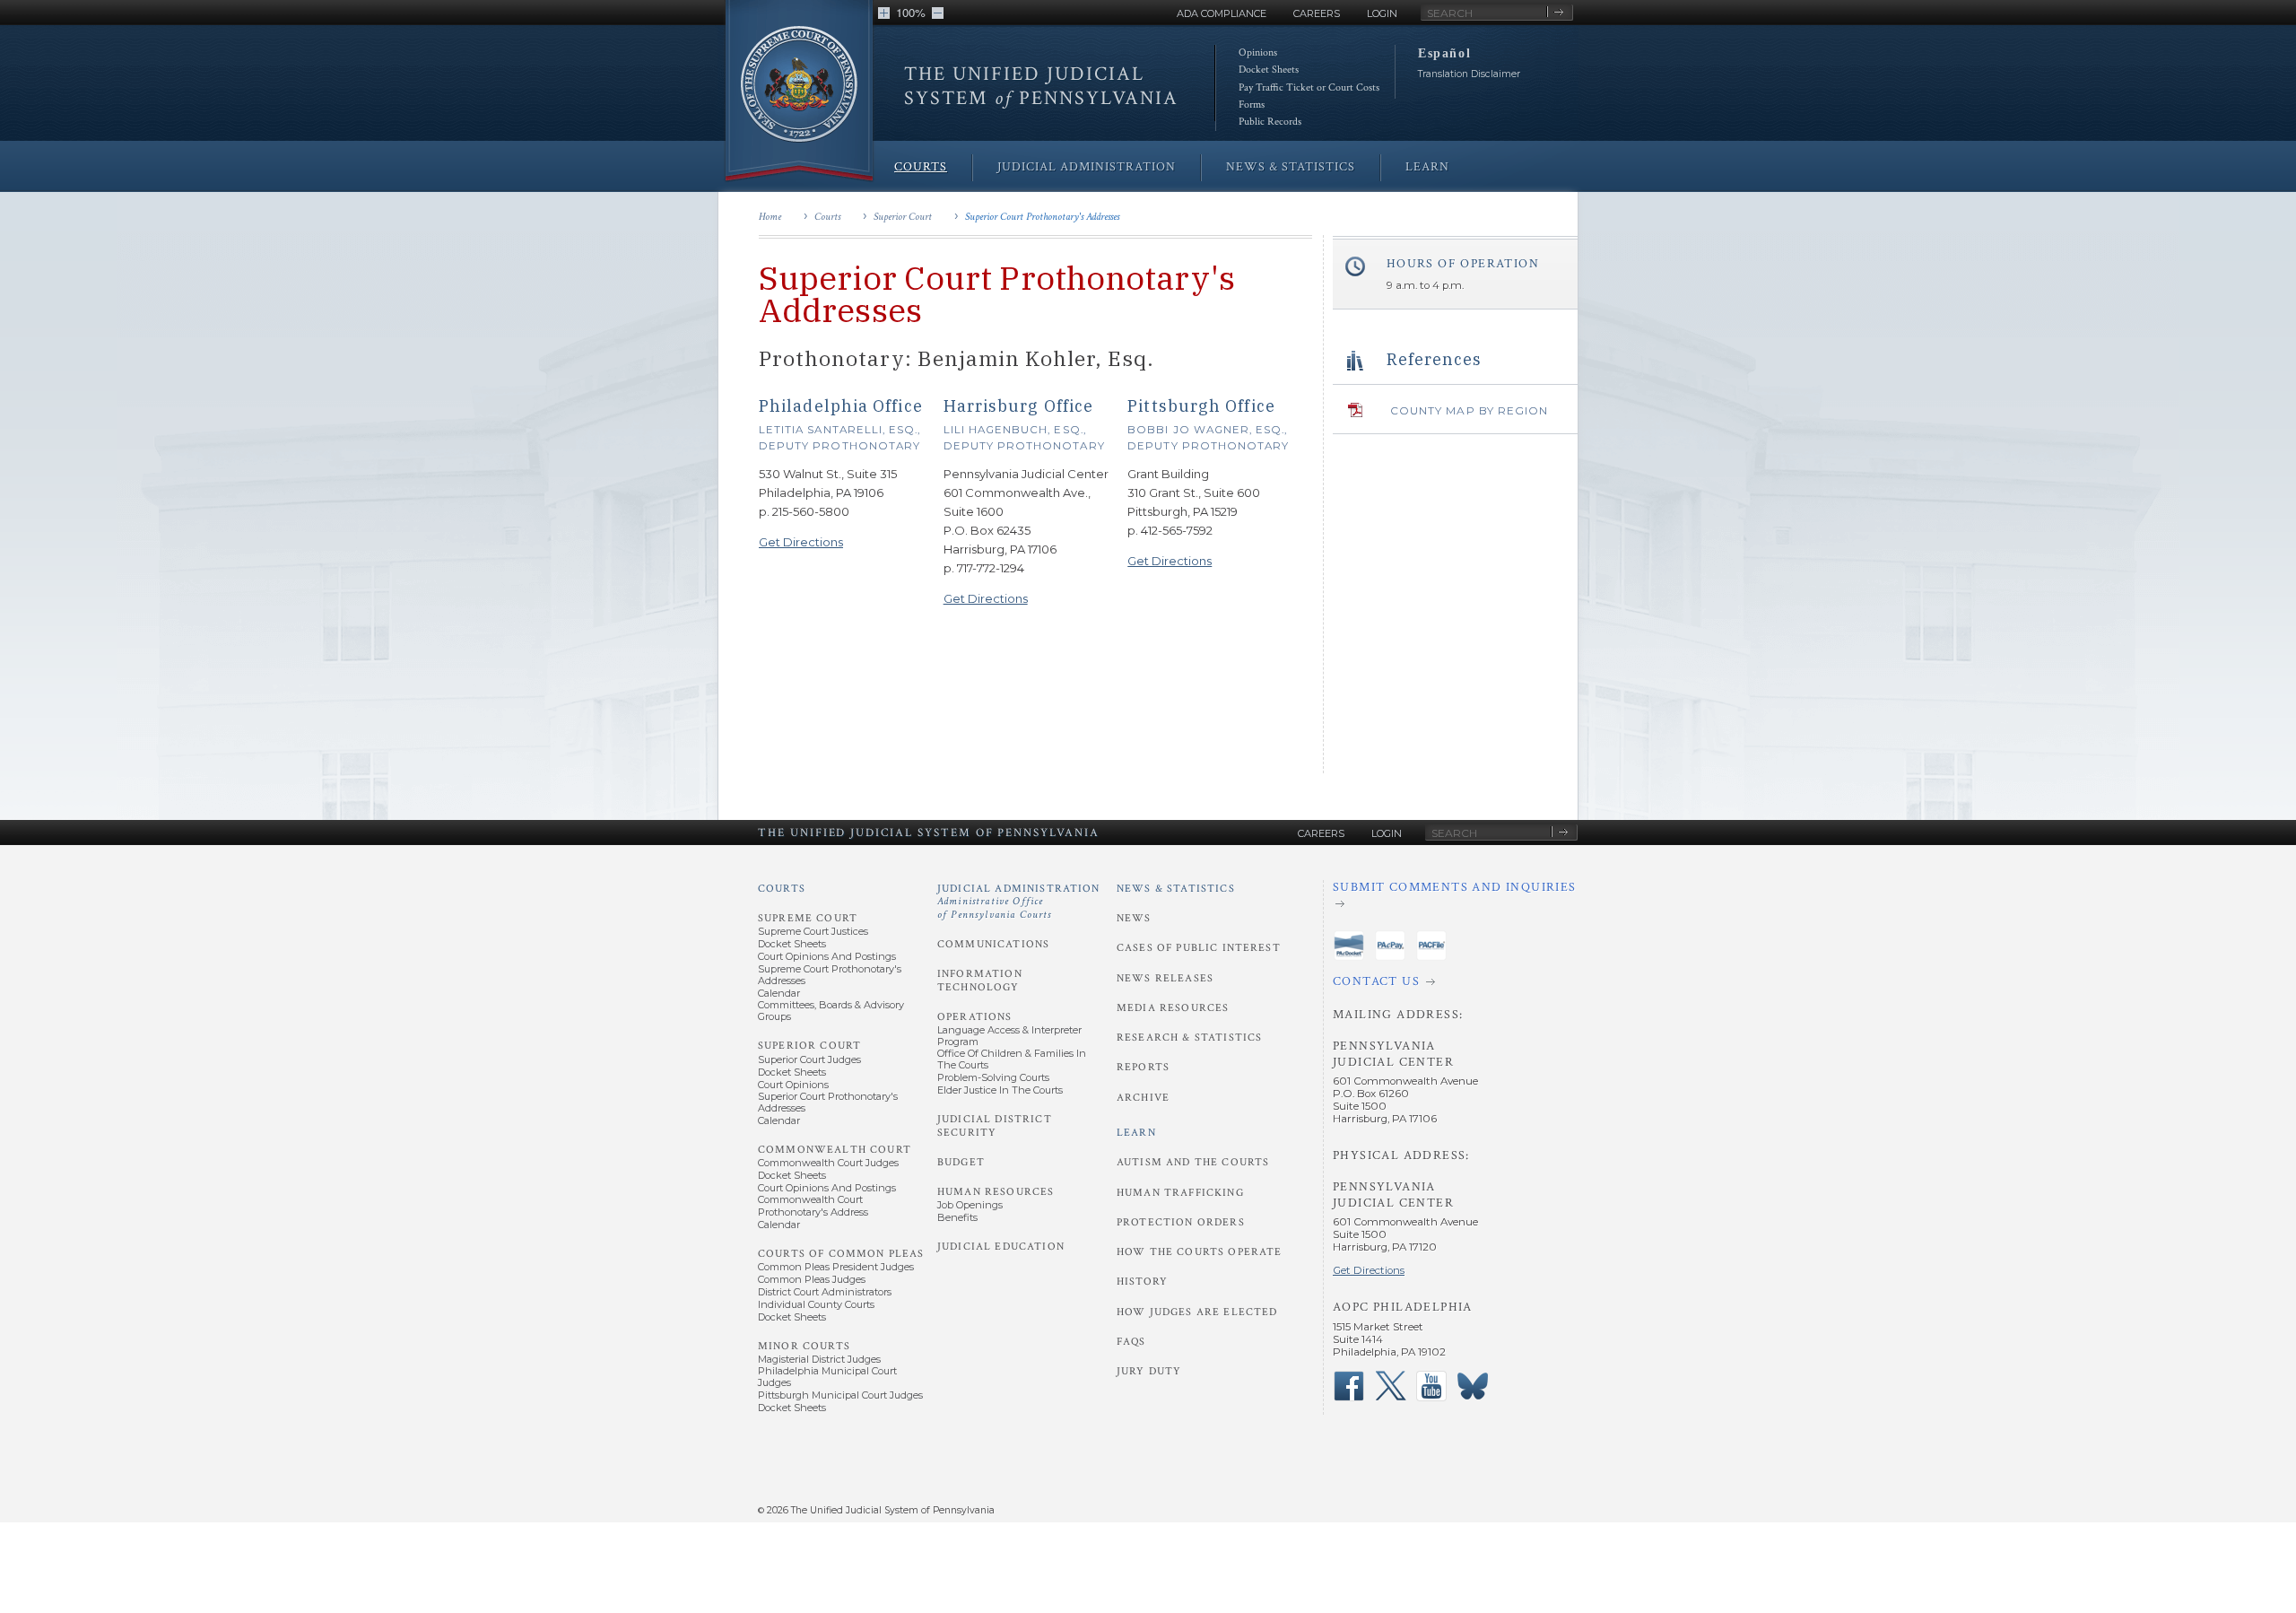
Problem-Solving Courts (993, 1077)
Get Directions (801, 542)
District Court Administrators (825, 1292)
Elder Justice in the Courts (1000, 1090)
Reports (1143, 1067)
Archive (1143, 1098)
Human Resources (996, 1192)
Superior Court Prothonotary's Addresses (1042, 217)
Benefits (957, 1217)
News (1134, 918)
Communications (993, 944)
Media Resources (1173, 1008)
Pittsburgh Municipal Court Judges (840, 1395)
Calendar (779, 993)
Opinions (1258, 52)
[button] (884, 13)
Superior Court (903, 217)
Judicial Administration (1019, 902)
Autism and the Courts (1193, 1162)
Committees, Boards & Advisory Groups (831, 1011)
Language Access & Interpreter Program (1009, 1036)
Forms (1252, 105)
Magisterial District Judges (819, 1359)
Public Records (1270, 122)
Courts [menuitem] (921, 167)
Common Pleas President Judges (836, 1267)
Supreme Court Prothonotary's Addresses (830, 975)
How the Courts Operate (1199, 1252)
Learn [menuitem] (1427, 167)
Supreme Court (808, 918)
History (1142, 1282)
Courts (827, 217)
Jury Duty (1149, 1371)
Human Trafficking (1180, 1193)
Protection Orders (1181, 1222)
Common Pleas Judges (812, 1279)
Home (770, 217)
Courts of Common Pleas (841, 1254)
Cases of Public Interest (1199, 948)
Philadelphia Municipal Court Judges (827, 1377)
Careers (1317, 13)
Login (1382, 13)
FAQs (1131, 1342)
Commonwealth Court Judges (828, 1163)
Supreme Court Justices (813, 931)
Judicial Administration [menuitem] (1087, 167)
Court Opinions (793, 1085)
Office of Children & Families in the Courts (1012, 1059)
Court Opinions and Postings (827, 956)
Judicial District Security (995, 1125)
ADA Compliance (1222, 13)
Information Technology (980, 980)
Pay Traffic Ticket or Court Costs (1309, 87)
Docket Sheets (1269, 70)
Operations (975, 1017)
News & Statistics (1176, 889)
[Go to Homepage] (799, 92)
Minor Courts (804, 1346)
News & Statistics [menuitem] (1291, 167)
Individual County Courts (816, 1304)
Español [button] (1444, 53)
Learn (1136, 1133)
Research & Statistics (1189, 1038)
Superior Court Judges (809, 1059)
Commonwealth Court (835, 1150)
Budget (961, 1162)
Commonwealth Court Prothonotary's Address (813, 1205)
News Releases (1165, 978)
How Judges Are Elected (1197, 1312)
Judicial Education (1001, 1247)
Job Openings (970, 1205)
